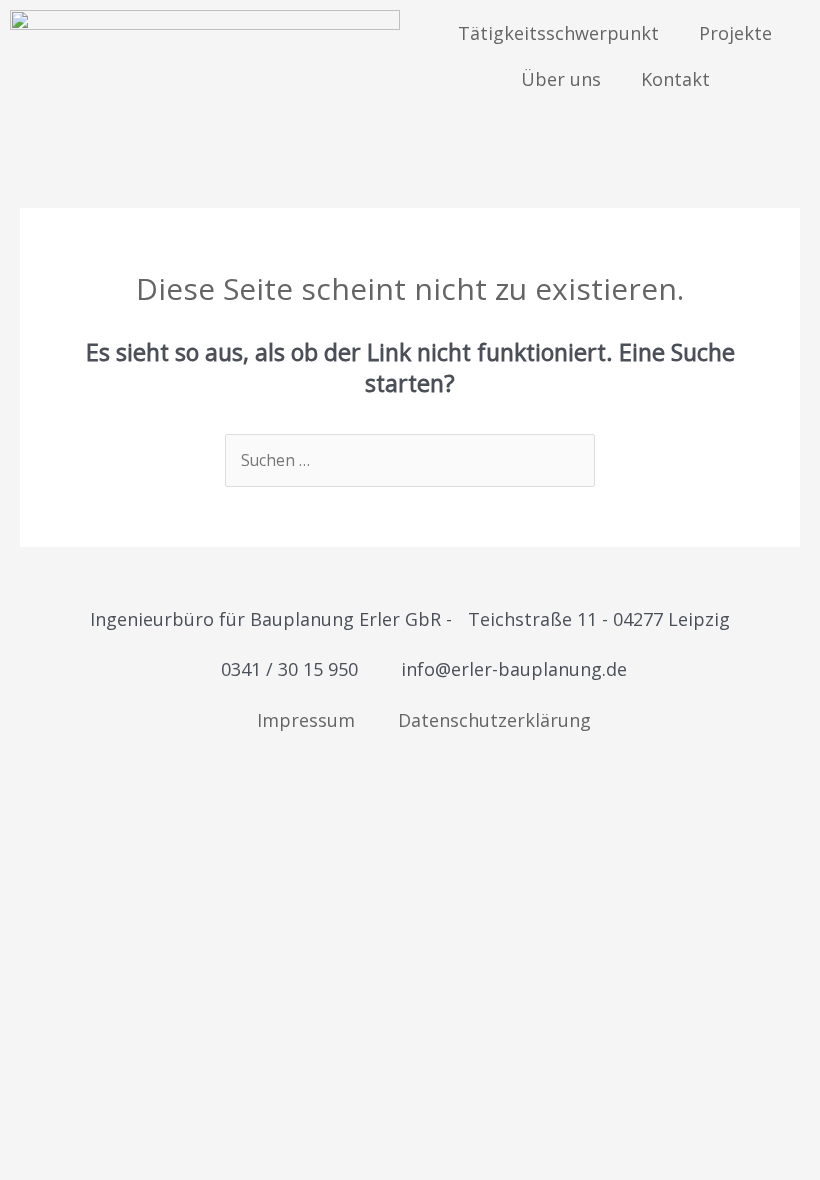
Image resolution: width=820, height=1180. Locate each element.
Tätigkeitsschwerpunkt (558, 33)
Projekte (735, 33)
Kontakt (675, 79)
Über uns (561, 79)
